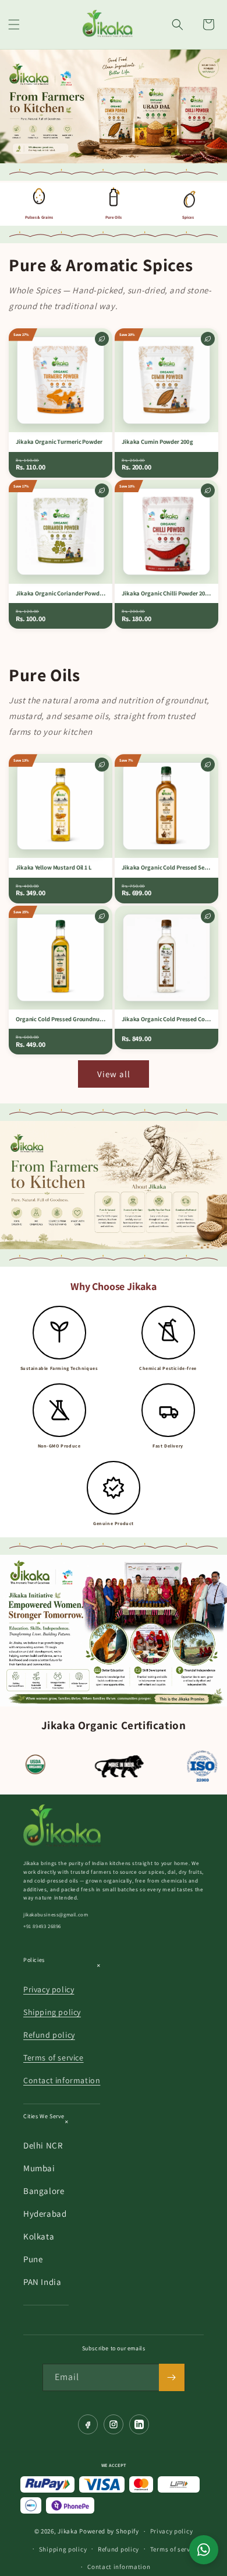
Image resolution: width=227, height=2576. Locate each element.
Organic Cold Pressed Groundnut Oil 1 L (61, 1019)
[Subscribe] (172, 2377)
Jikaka (68, 2531)
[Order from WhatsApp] (204, 2550)
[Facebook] (88, 2424)
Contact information (62, 2080)
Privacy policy (49, 1989)
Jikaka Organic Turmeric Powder (59, 442)
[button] (14, 24)
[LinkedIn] (139, 2424)
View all (114, 1074)
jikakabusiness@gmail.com (56, 1915)
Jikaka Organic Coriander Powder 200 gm (61, 593)
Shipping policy (52, 2012)
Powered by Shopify (109, 2531)
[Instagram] (114, 2424)
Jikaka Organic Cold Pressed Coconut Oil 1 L (166, 1019)
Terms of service (54, 2058)
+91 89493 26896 (42, 1926)
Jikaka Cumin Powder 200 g (157, 442)
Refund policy (49, 2035)
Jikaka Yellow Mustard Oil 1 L (54, 868)
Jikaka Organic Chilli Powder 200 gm (166, 593)
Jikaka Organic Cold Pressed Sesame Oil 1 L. (166, 868)
